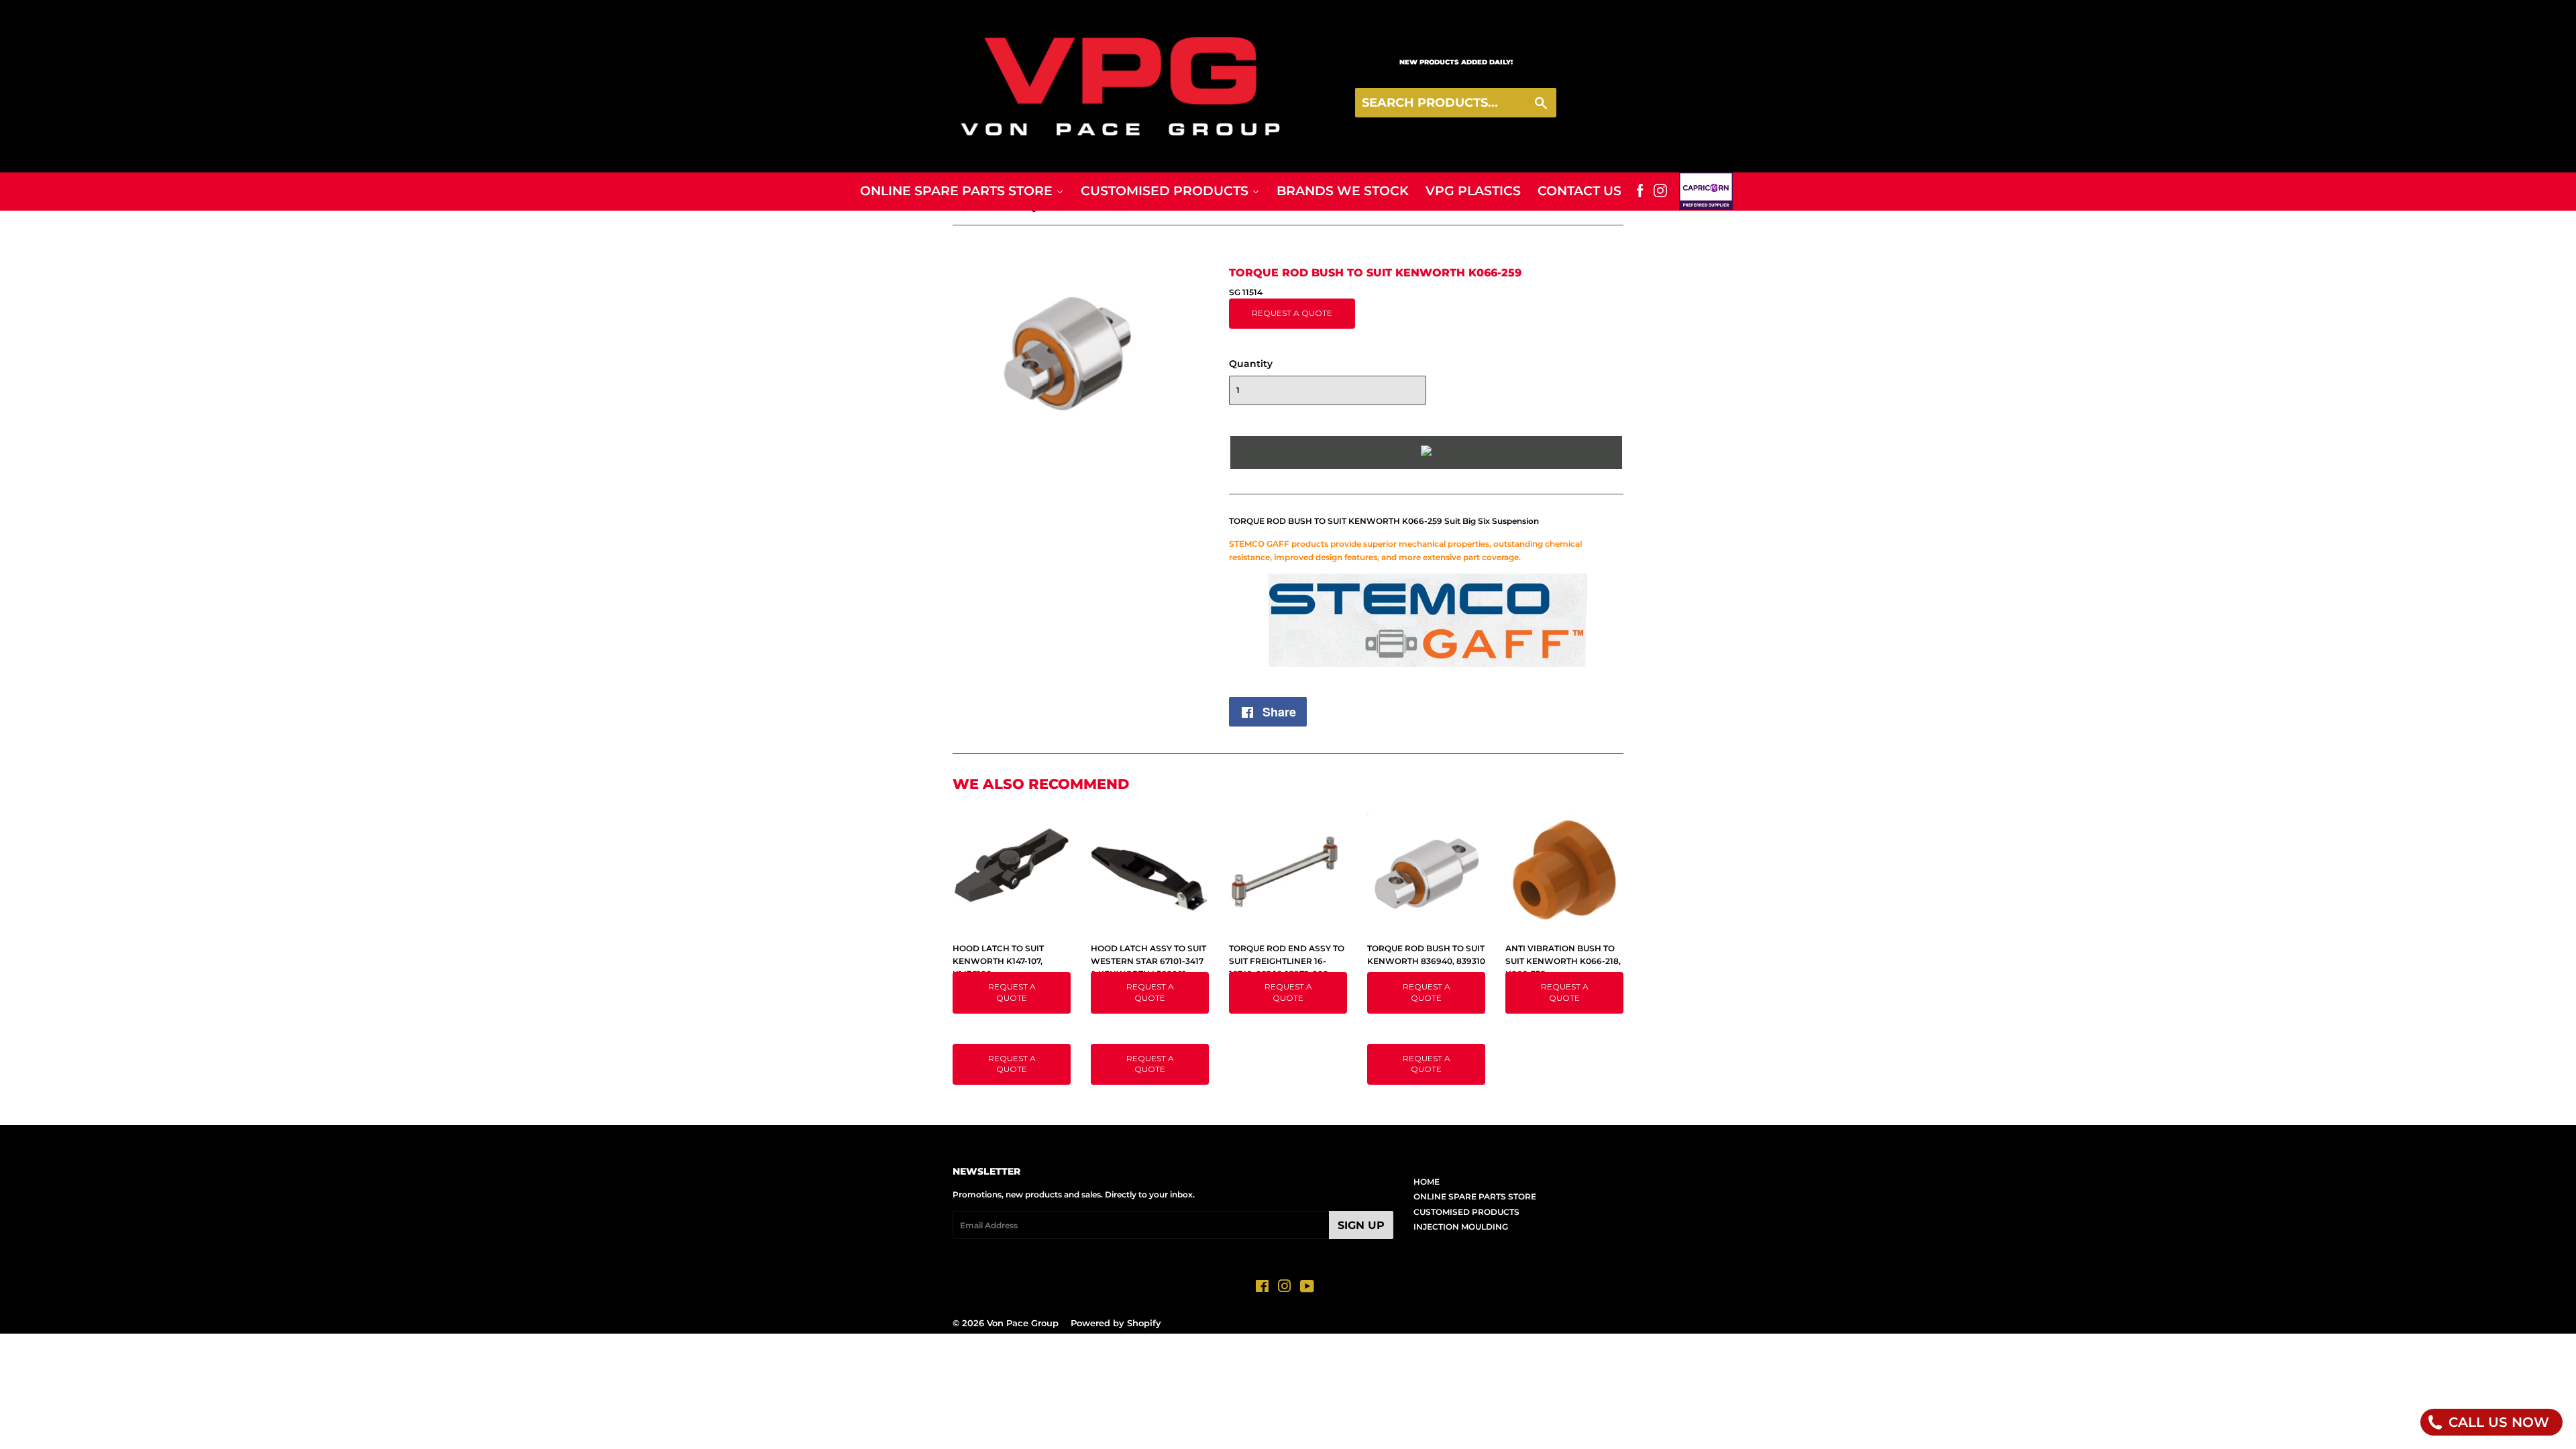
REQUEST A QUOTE (1292, 313)
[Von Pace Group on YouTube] (1307, 1288)
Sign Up (1361, 1225)
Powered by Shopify (1116, 1323)
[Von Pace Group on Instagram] (1285, 1288)
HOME (1427, 1182)
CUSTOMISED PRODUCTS (1466, 1212)
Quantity (1251, 364)
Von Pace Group (1023, 1323)
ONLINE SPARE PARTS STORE (1475, 1196)
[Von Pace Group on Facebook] (1262, 1288)
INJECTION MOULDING (1461, 1227)
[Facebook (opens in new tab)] (1640, 191)
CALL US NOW (2497, 1422)
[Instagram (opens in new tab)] (1660, 191)
